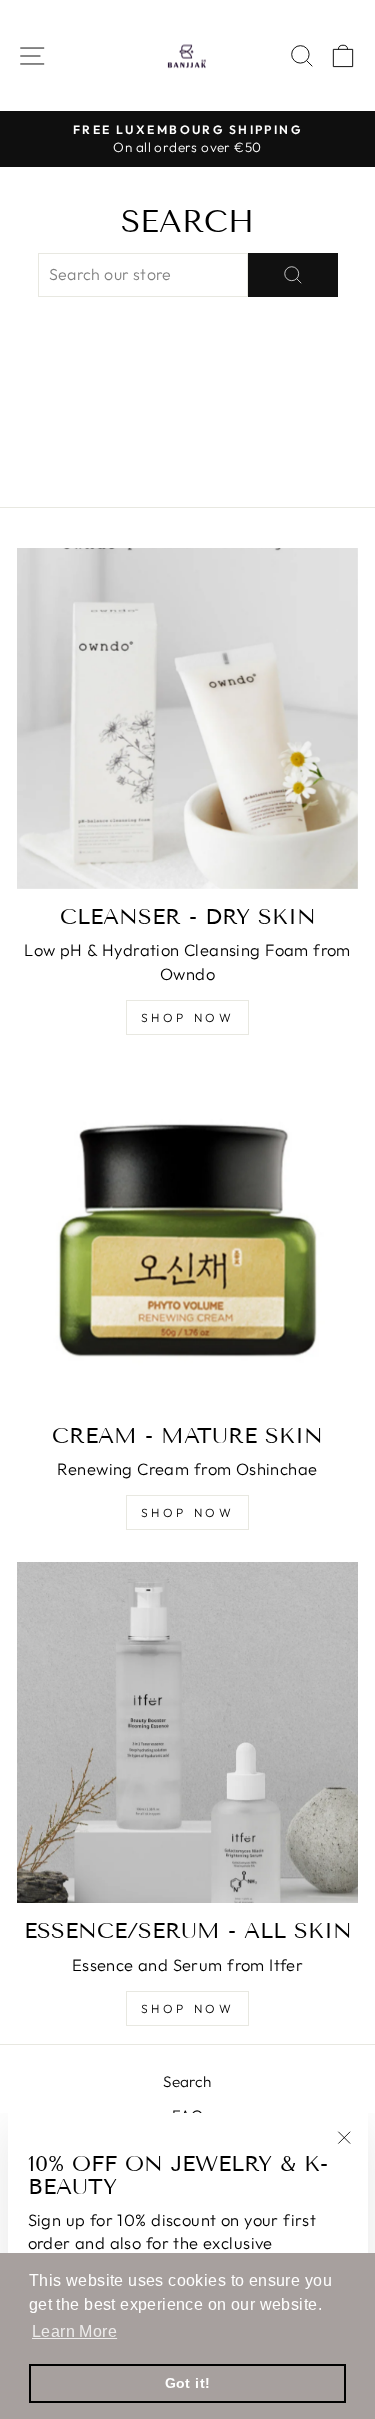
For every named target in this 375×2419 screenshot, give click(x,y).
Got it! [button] (188, 2383)
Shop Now (188, 2008)
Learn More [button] (74, 2331)
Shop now (188, 1017)
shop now (188, 1512)
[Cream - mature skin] (187, 1237)
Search (187, 2081)
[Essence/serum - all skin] (187, 1732)
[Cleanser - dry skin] (187, 718)
